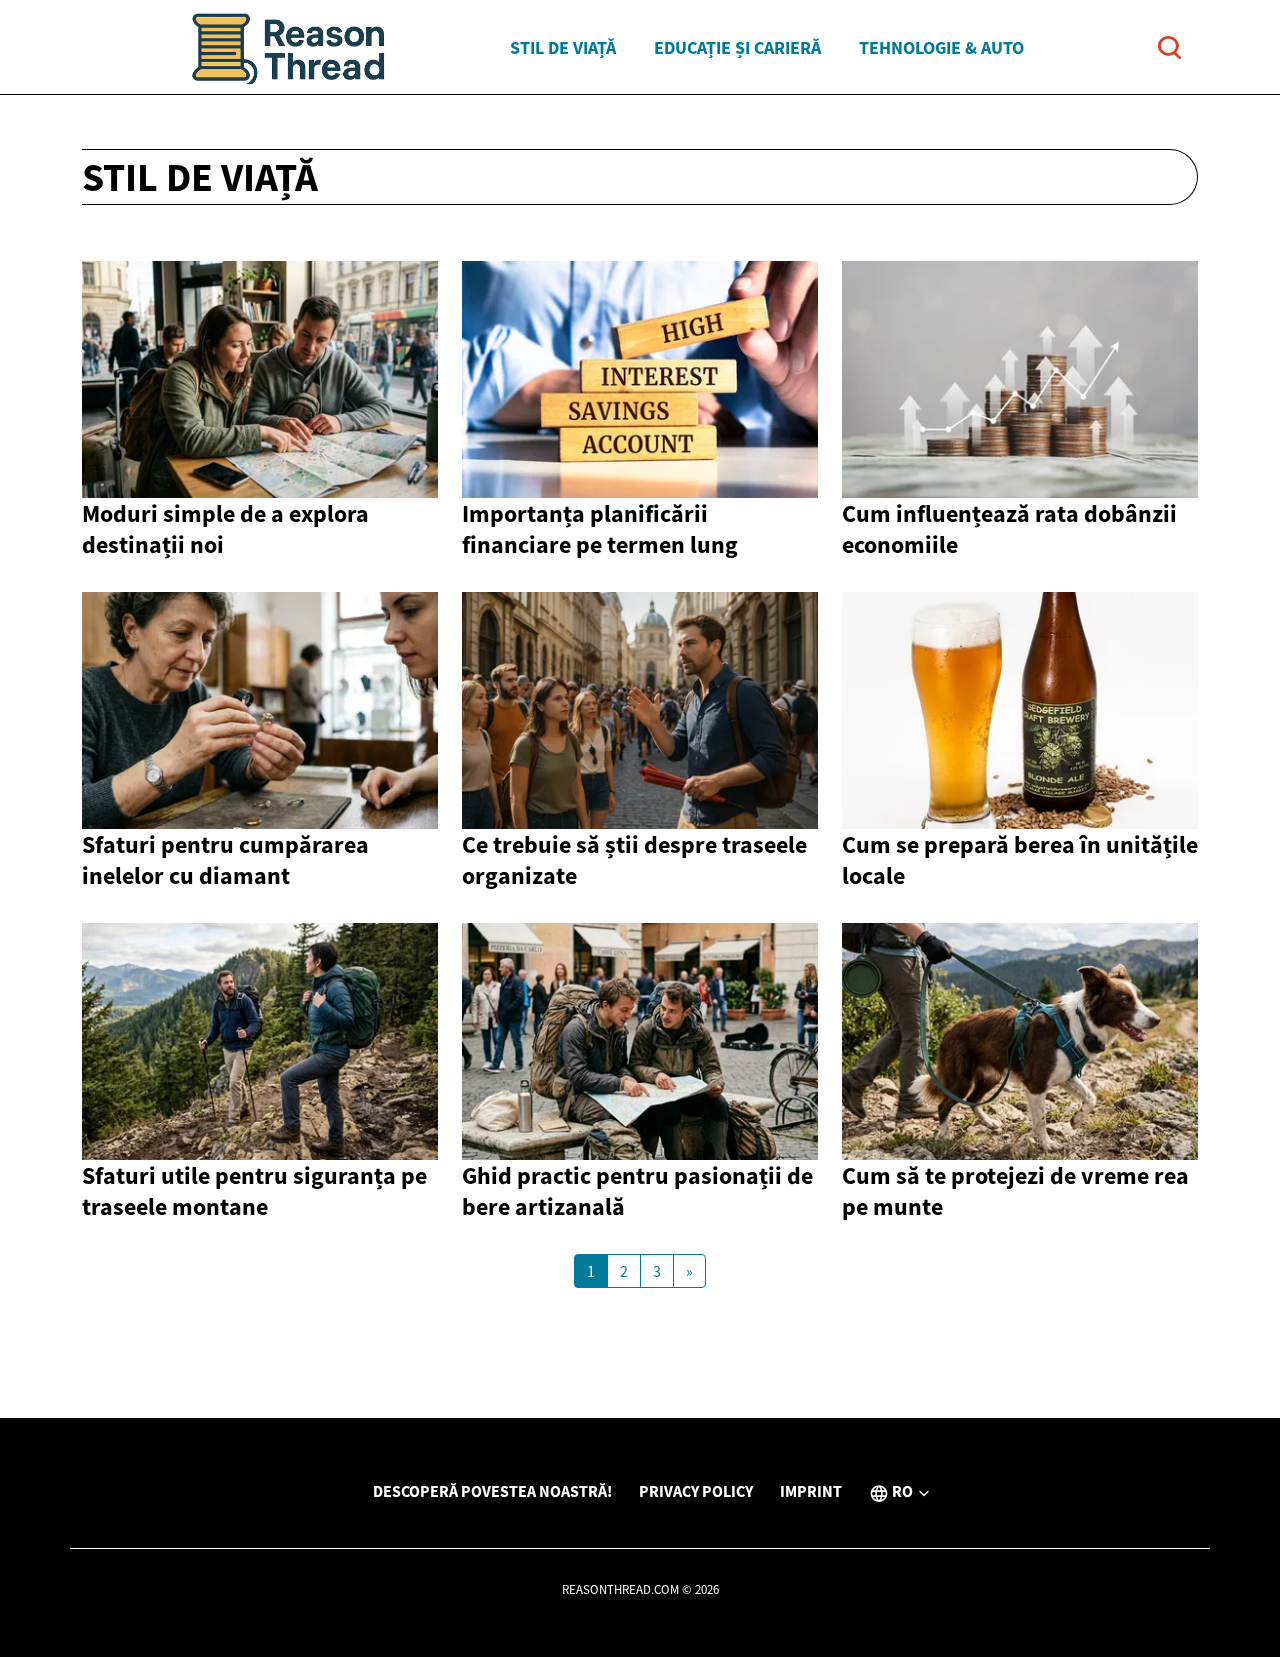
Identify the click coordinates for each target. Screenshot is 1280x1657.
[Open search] (1169, 47)
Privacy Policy (696, 1491)
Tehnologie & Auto (941, 47)
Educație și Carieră (737, 47)
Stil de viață (563, 47)
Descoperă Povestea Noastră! (492, 1491)
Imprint (811, 1491)
